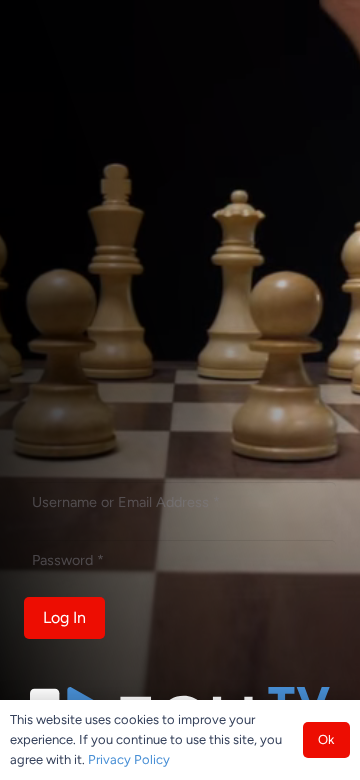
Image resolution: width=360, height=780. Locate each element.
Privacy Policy (129, 759)
